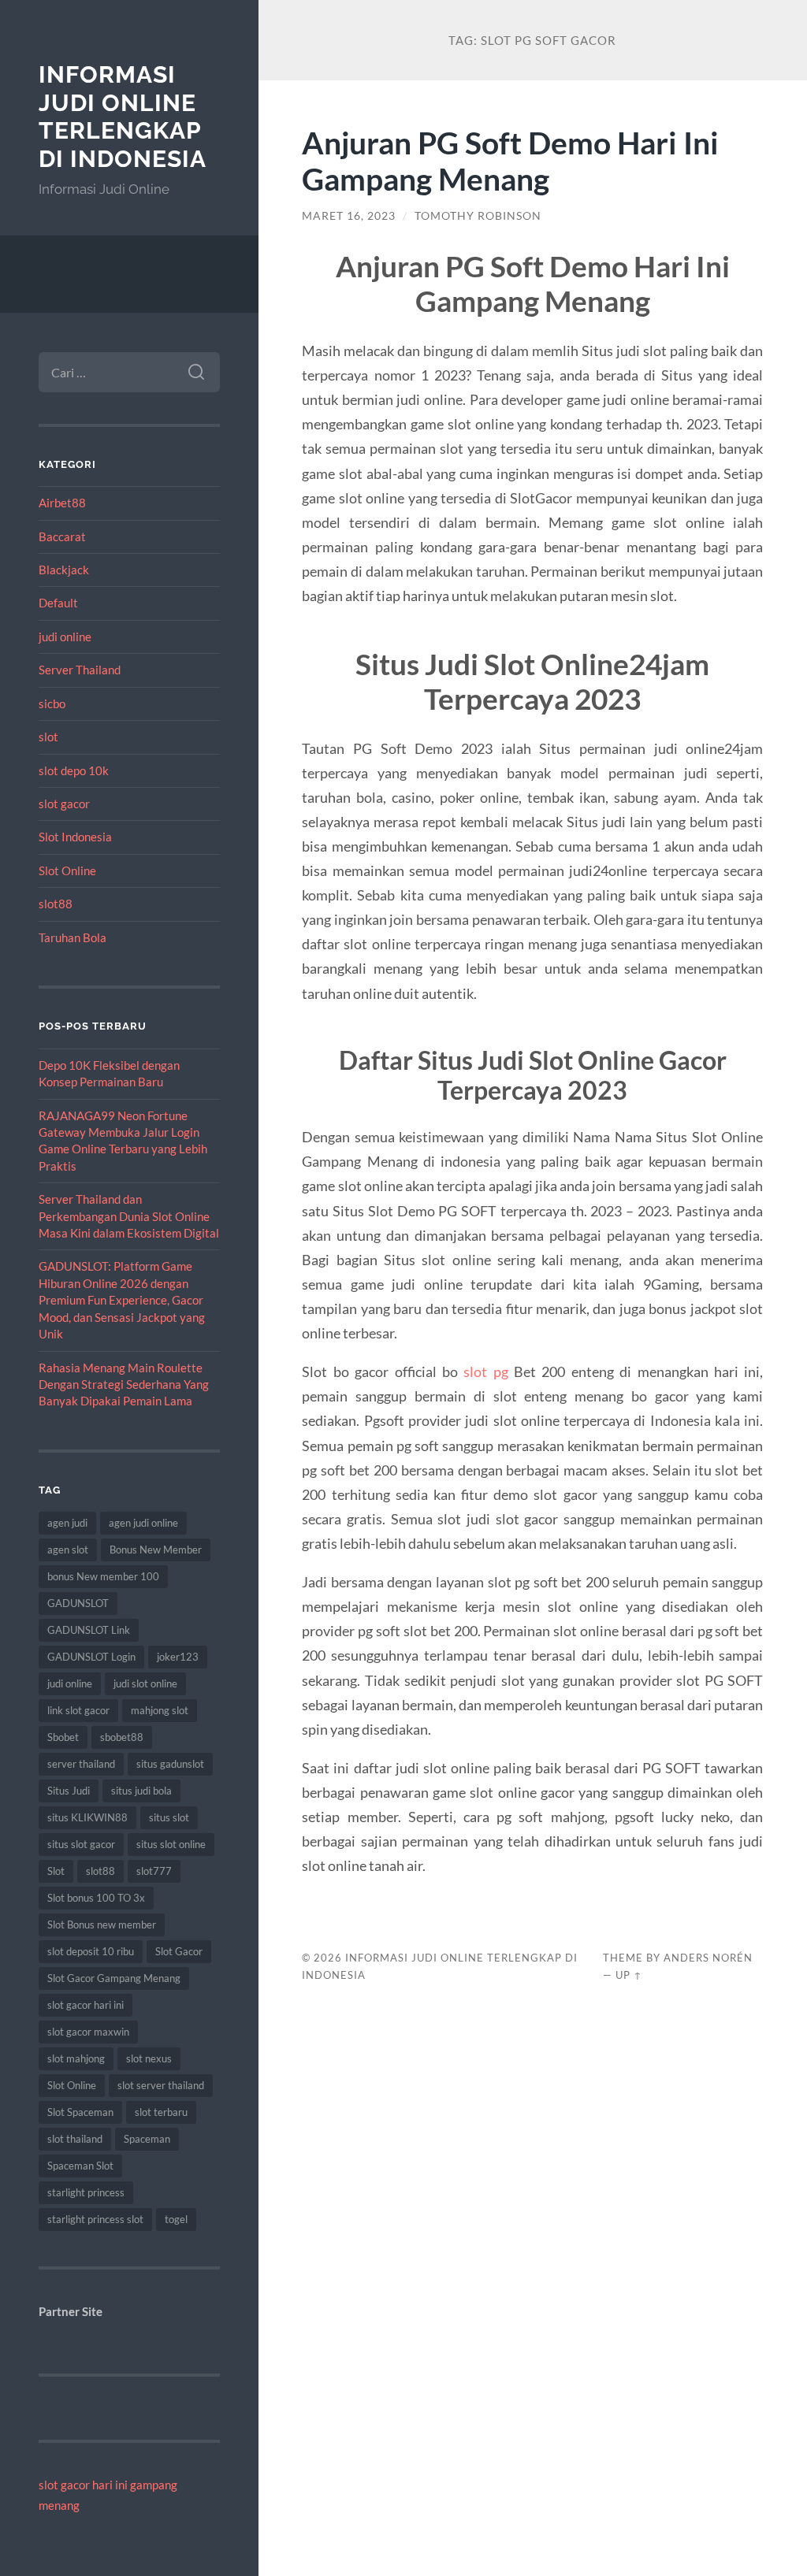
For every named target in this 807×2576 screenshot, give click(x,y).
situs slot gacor (81, 1844)
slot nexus (149, 2058)
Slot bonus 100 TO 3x (96, 1898)
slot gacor (64, 804)
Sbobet (63, 1737)
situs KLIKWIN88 (87, 1817)
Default (58, 603)
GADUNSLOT (78, 1603)
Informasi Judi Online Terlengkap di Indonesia (123, 117)
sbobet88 (122, 1737)
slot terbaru (161, 2112)
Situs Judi (69, 1791)
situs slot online (171, 1844)
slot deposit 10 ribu (91, 1951)
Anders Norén (708, 1958)
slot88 (56, 904)
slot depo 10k (74, 770)
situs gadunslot (170, 1764)
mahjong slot (160, 1710)
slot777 (154, 1871)
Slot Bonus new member (102, 1925)
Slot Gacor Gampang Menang (114, 1978)
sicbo (52, 703)
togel (176, 2219)
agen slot (68, 1550)
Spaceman (147, 2139)
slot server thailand (161, 2085)
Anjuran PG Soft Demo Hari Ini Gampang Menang (510, 161)
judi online (65, 637)
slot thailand (75, 2139)
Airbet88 (62, 503)
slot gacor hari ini (86, 2005)
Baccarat (62, 536)
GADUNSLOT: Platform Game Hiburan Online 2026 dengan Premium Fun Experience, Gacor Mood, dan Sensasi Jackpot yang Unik (122, 1300)
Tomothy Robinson (478, 216)
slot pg (485, 1372)
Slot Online (67, 870)
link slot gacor (78, 1710)
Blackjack (64, 570)
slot (48, 737)
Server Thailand (80, 670)
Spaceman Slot (80, 2166)
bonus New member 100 (103, 1576)
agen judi (67, 1523)
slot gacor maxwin (88, 2032)
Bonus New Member (156, 1550)
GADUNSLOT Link (89, 1630)
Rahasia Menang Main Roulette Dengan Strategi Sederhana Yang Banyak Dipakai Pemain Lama (124, 1385)
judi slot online (145, 1683)
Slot (56, 1871)
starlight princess (86, 2192)
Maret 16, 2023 (349, 216)
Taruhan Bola (73, 937)
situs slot (169, 1817)
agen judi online (143, 1523)
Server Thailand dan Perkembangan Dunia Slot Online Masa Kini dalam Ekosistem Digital (129, 1216)
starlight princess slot (95, 2219)
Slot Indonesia (75, 837)
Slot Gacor (179, 1951)
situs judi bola (141, 1791)
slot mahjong (76, 2058)
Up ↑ (629, 1975)
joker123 (178, 1657)
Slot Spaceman (80, 2112)
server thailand (81, 1764)
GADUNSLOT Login (91, 1657)
